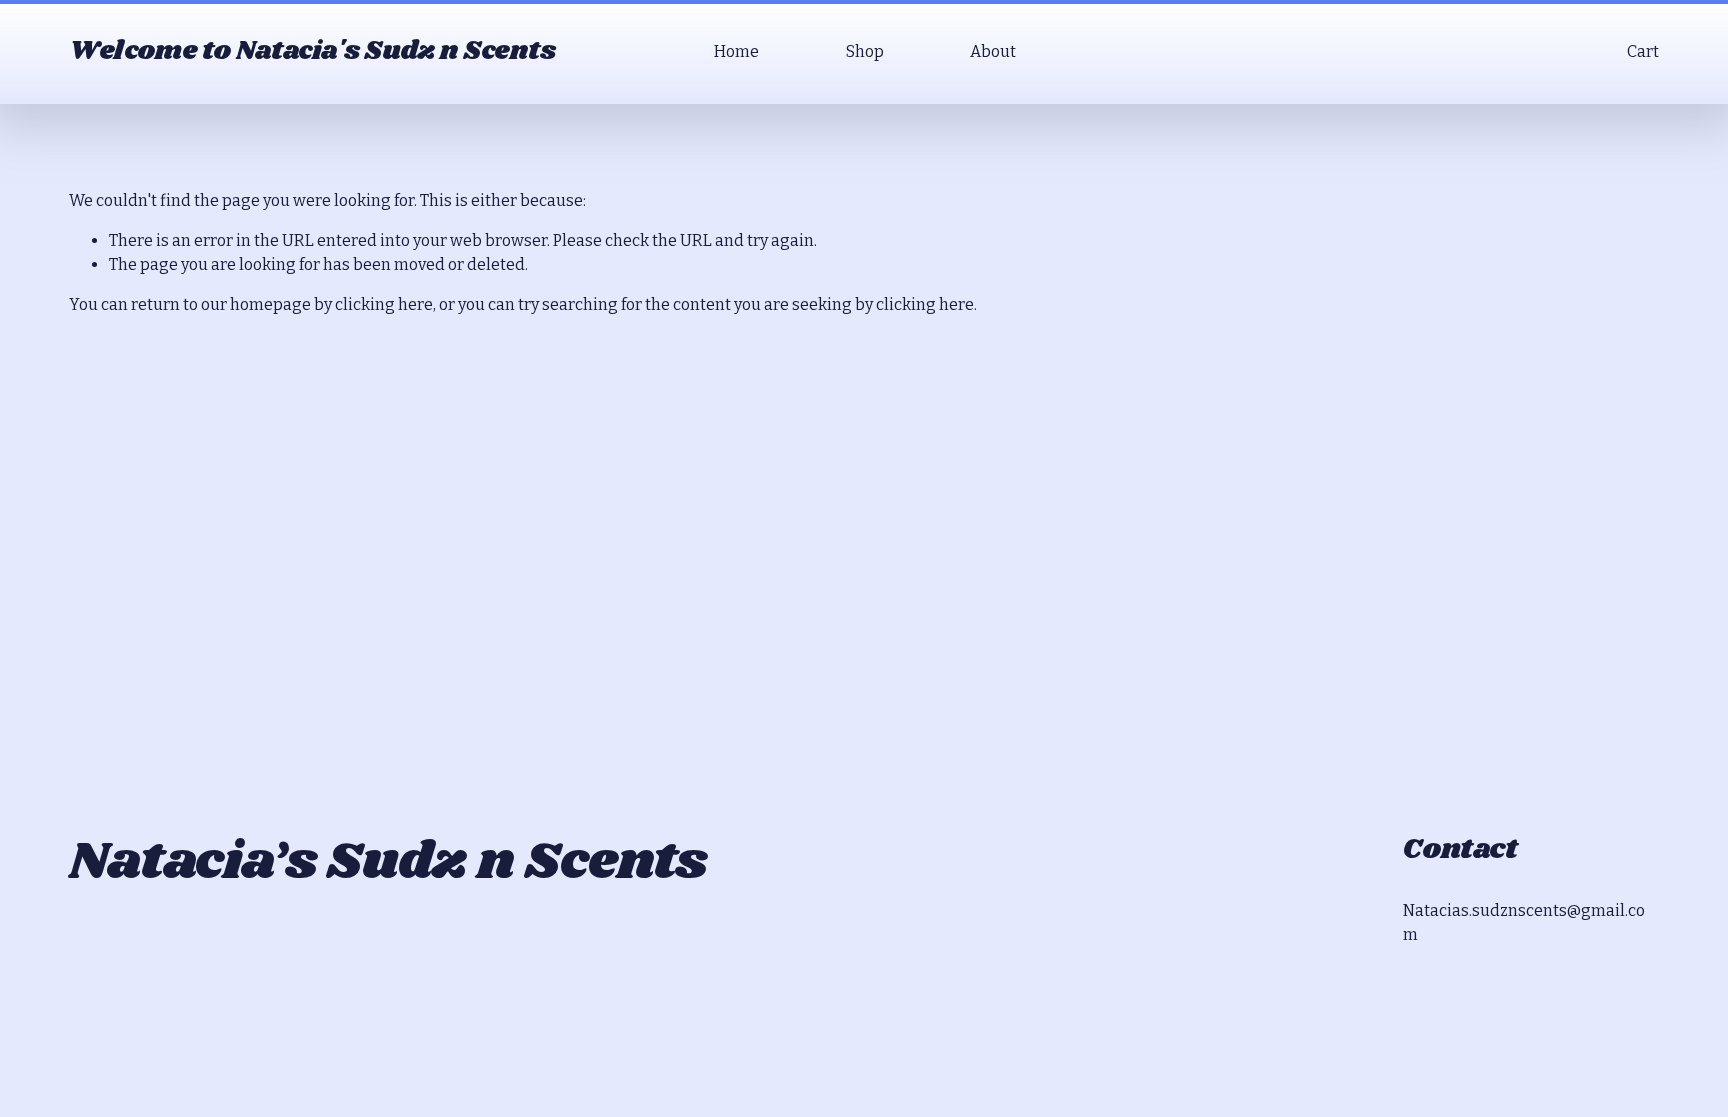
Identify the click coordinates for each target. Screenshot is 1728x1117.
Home (736, 51)
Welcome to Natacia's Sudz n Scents (312, 51)
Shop (865, 51)
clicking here (384, 304)
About (993, 51)
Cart (1643, 51)
